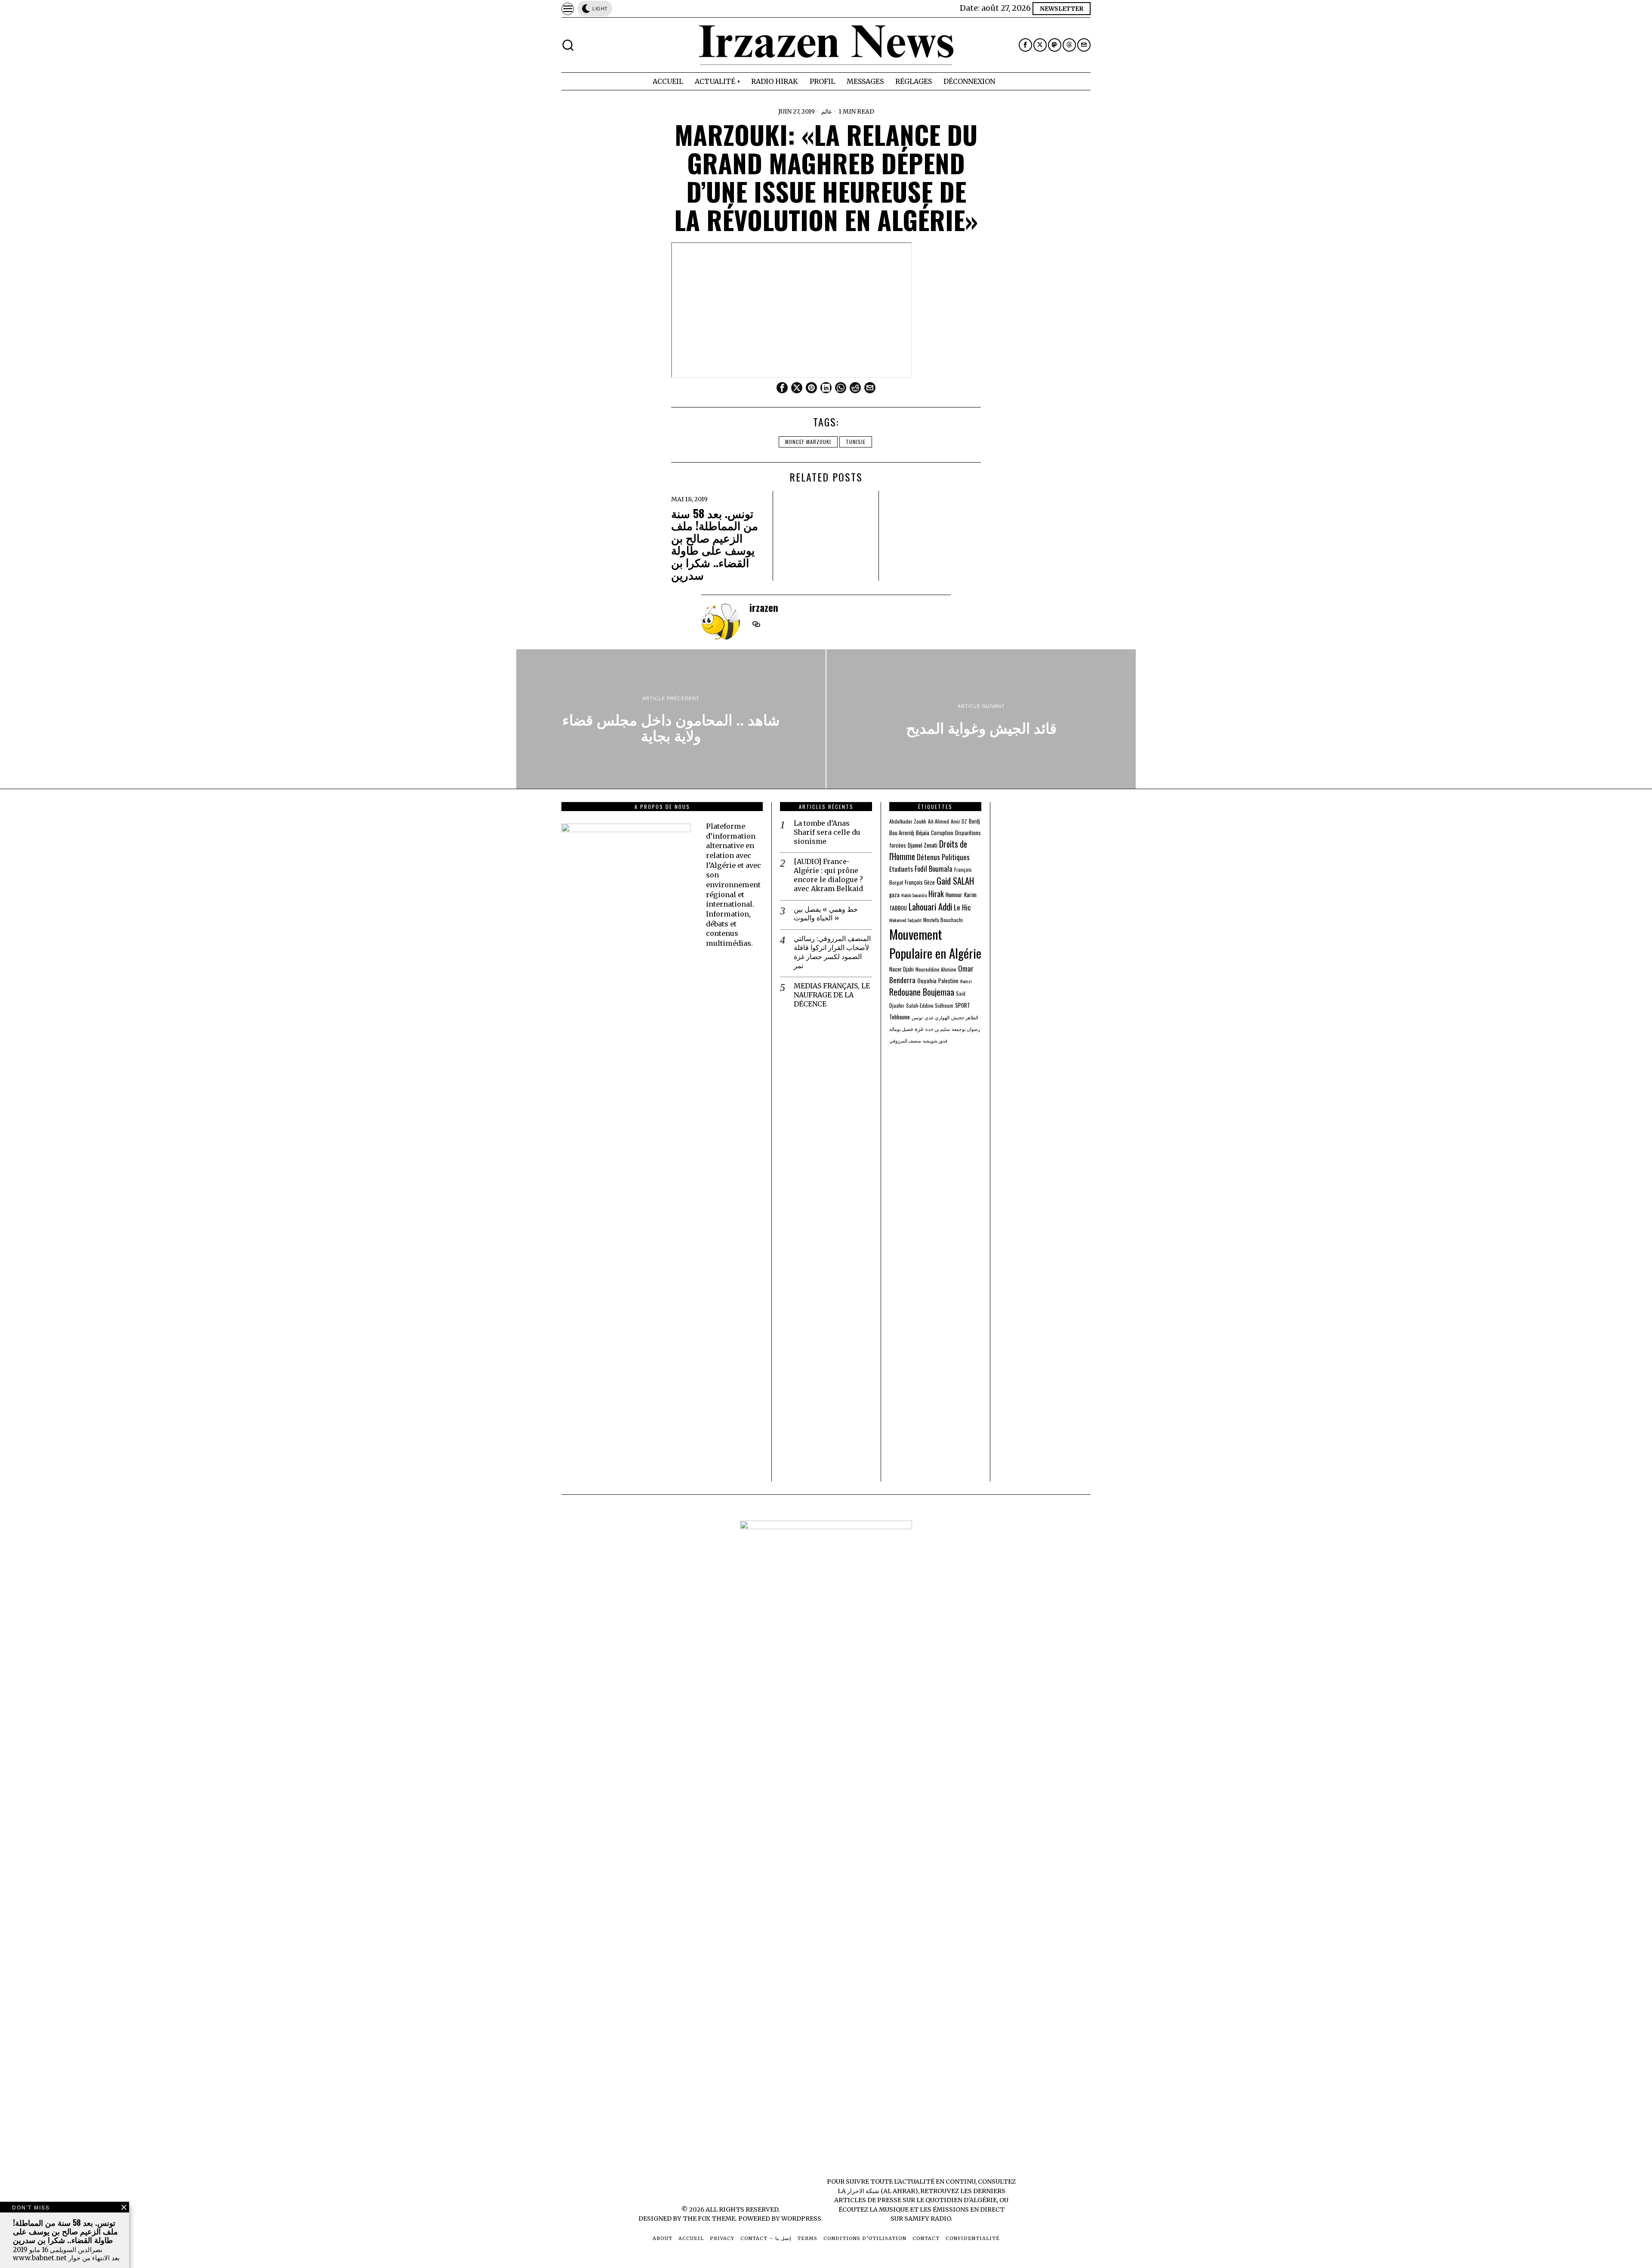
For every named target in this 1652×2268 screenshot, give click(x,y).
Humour (954, 895)
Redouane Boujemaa (922, 992)
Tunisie (856, 442)
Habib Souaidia (914, 895)
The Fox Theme (709, 2219)
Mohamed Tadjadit (905, 920)
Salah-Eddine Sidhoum (930, 1005)
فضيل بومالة (901, 1029)
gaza (894, 895)
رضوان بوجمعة (966, 1029)
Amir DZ (959, 821)
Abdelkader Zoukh (908, 821)
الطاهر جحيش (965, 1017)
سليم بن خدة (938, 1029)
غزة (919, 1029)
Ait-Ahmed (938, 821)
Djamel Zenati (923, 845)
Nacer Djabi (902, 969)
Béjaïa (923, 833)
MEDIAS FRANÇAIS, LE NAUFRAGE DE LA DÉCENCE (832, 995)
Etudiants (901, 869)
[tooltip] (1025, 45)
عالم (827, 111)
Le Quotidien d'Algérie (957, 2200)
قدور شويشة (935, 1040)
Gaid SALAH (955, 881)
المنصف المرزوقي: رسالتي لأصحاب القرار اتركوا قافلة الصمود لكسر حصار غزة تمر (832, 952)
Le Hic (962, 907)
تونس (917, 1017)
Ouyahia (927, 980)
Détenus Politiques (943, 857)
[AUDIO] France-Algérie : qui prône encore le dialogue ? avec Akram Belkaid (828, 875)
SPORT (963, 1005)
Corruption (942, 833)
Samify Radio (928, 2219)
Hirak (936, 893)
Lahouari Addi (930, 906)
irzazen (764, 607)
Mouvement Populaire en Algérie (935, 943)
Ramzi (966, 981)
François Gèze (920, 882)
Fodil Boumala (934, 869)
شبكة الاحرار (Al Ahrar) (883, 2191)
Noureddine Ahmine (936, 969)
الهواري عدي (937, 1017)
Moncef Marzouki (808, 442)
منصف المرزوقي (905, 1040)
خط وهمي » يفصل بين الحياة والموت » (826, 914)
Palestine (948, 981)
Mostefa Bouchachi (943, 920)
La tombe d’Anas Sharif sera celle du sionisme (827, 832)
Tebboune (900, 1017)
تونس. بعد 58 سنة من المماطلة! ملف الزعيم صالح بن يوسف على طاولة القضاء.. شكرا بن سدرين (715, 544)
